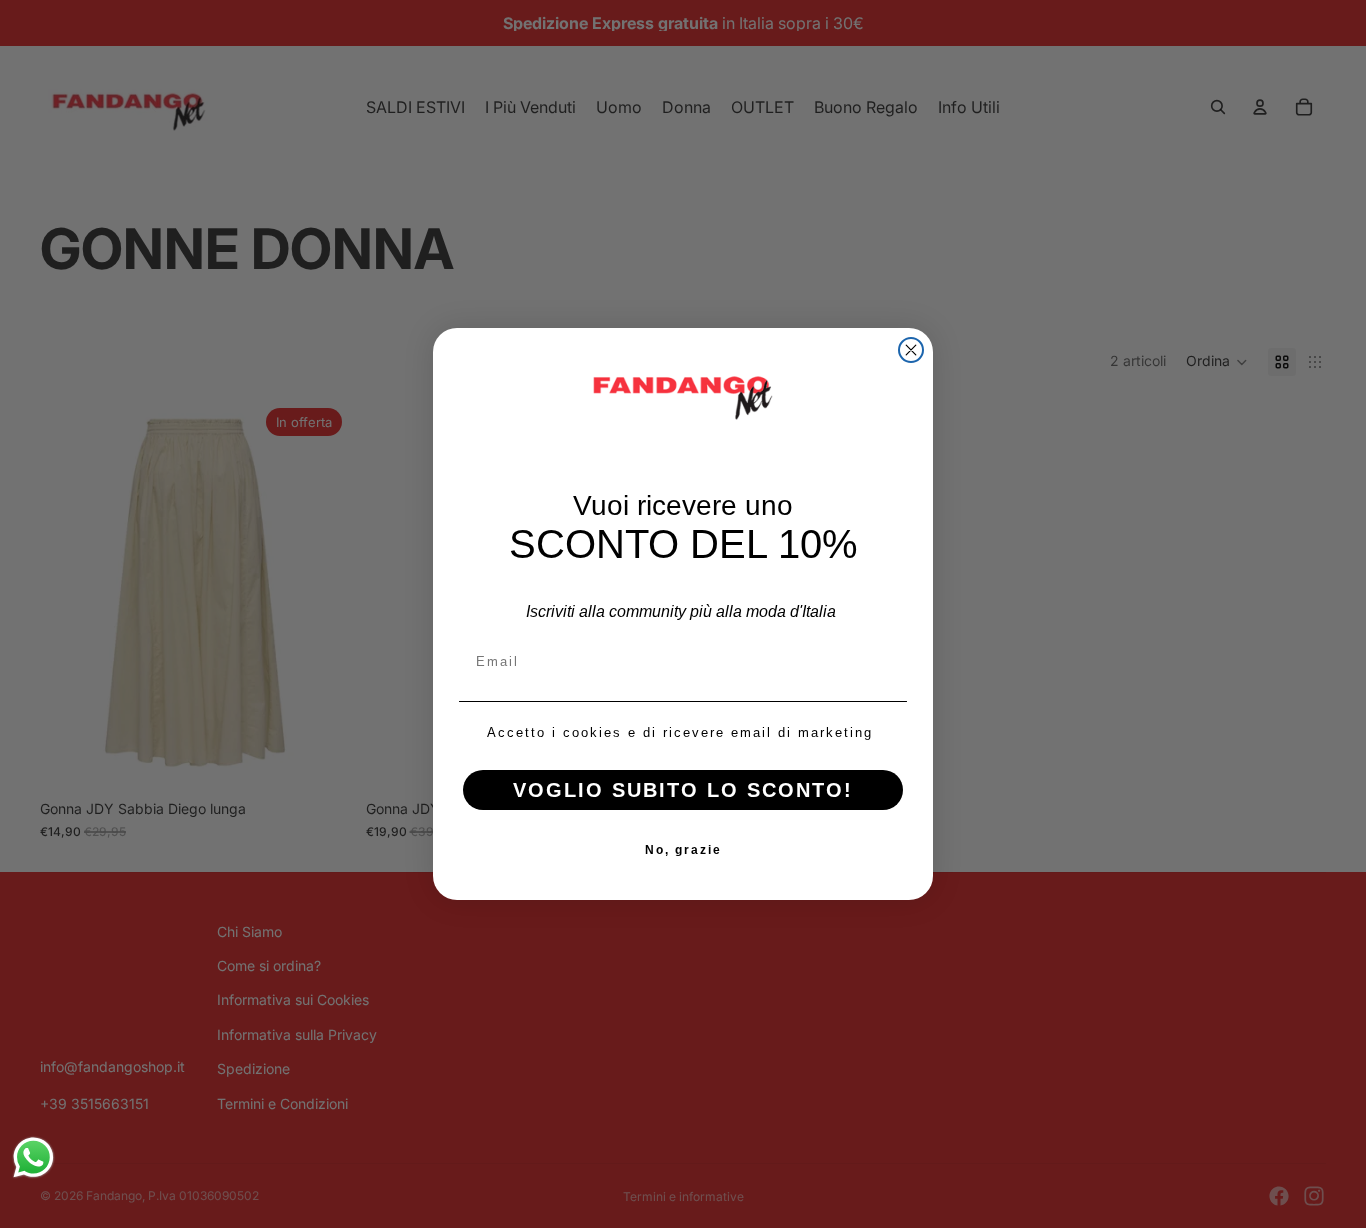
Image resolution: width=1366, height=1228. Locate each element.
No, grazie (683, 850)
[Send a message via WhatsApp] (33, 1157)
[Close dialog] (911, 350)
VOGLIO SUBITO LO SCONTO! (683, 790)
